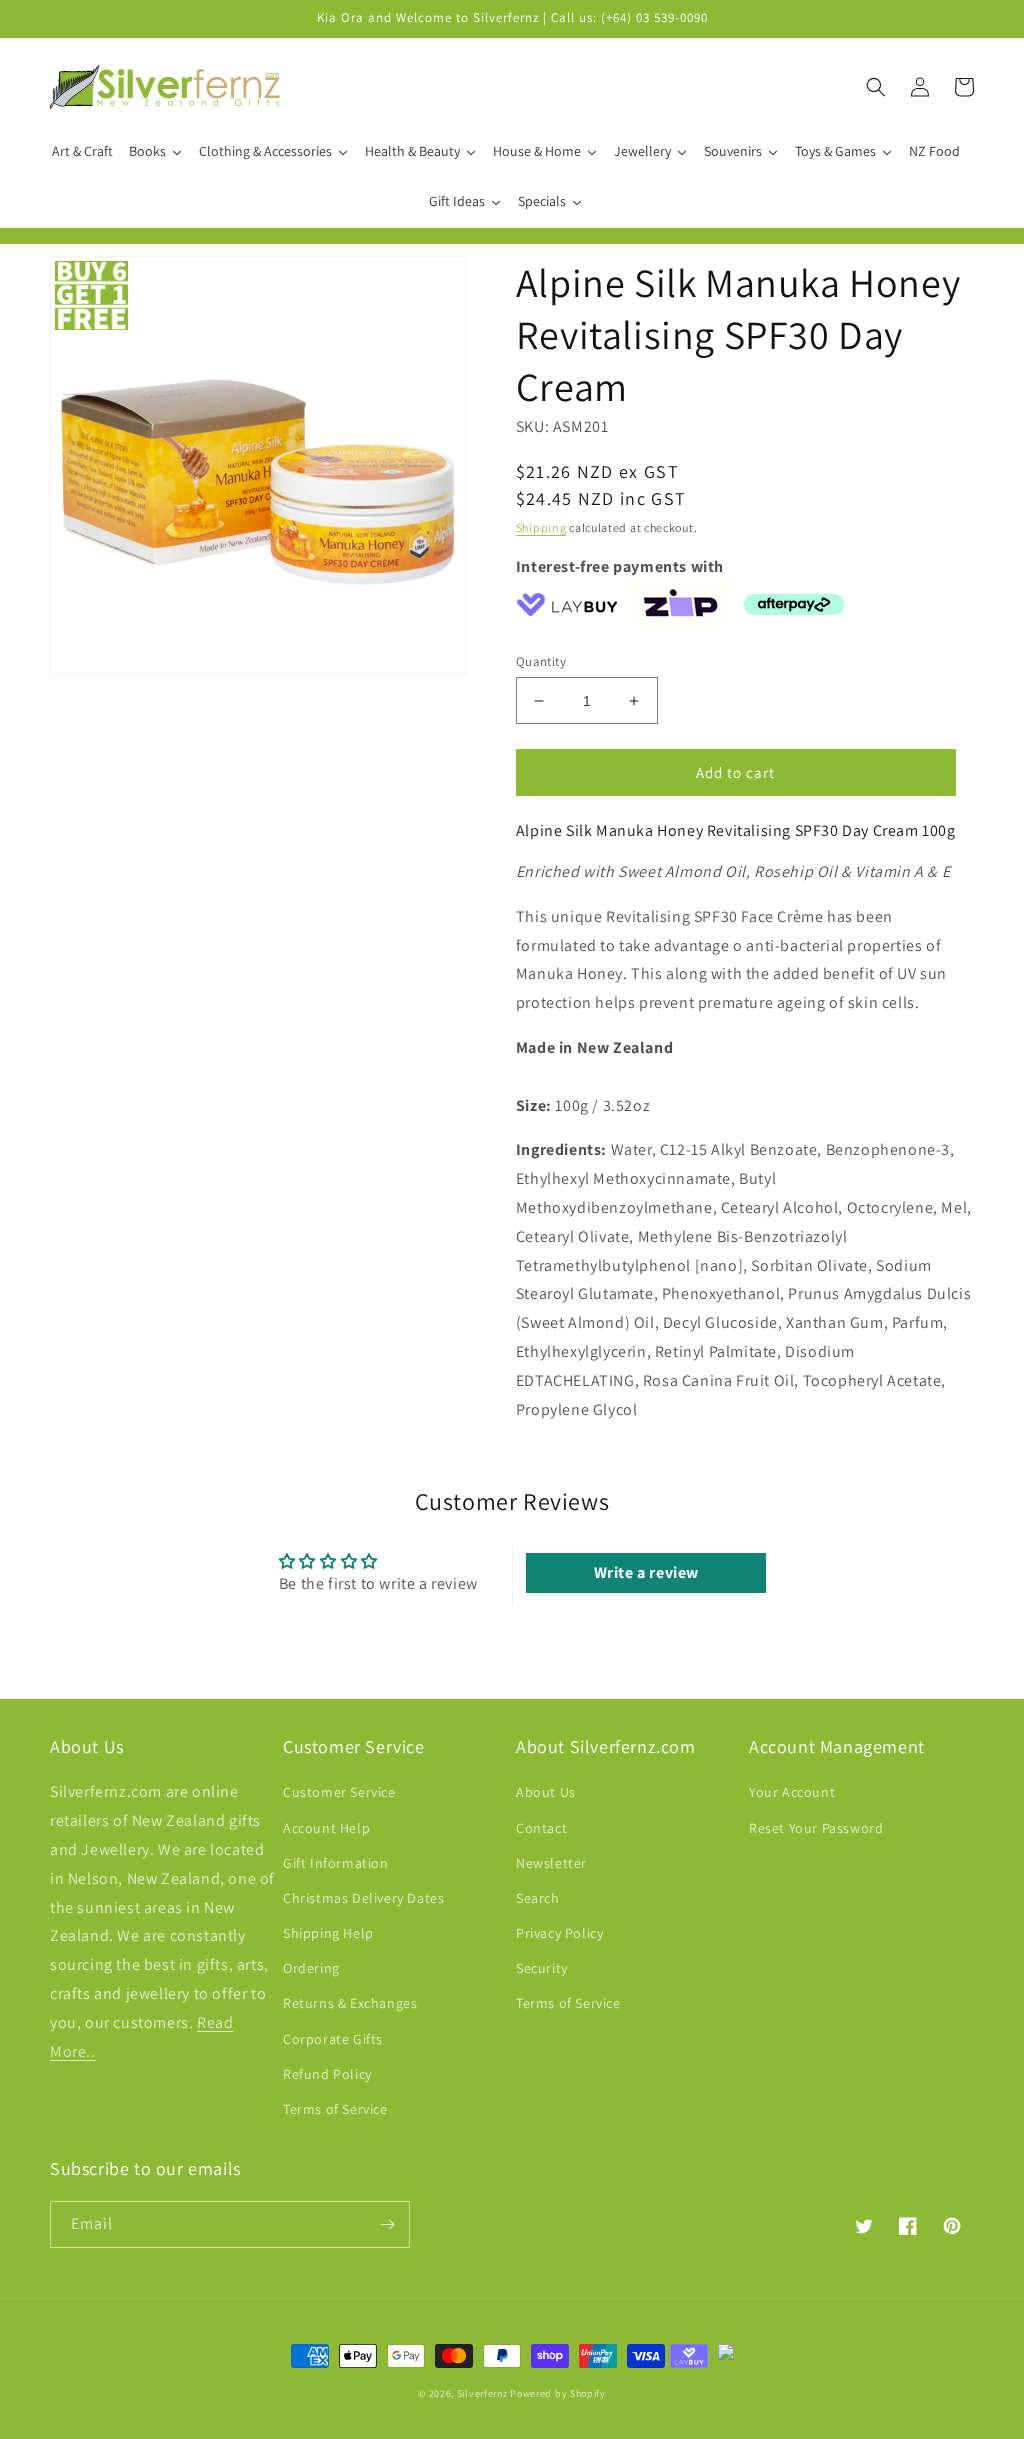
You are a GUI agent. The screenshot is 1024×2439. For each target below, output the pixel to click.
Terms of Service (335, 2109)
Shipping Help (328, 1933)
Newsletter (551, 1863)
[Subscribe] (387, 2224)
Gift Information (336, 1863)
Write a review (646, 1572)
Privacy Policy (559, 1933)
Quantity (541, 661)
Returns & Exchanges (350, 2003)
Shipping (541, 527)
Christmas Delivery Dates (363, 1898)
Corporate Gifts (333, 2039)
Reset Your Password (816, 1828)
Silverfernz (482, 2393)
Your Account (792, 1792)
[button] (876, 87)
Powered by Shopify (558, 2393)
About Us (546, 1792)
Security (542, 1968)
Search (538, 1898)
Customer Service (339, 1792)
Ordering (311, 1968)
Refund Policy (327, 2074)
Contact (541, 1828)
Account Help (326, 1828)
